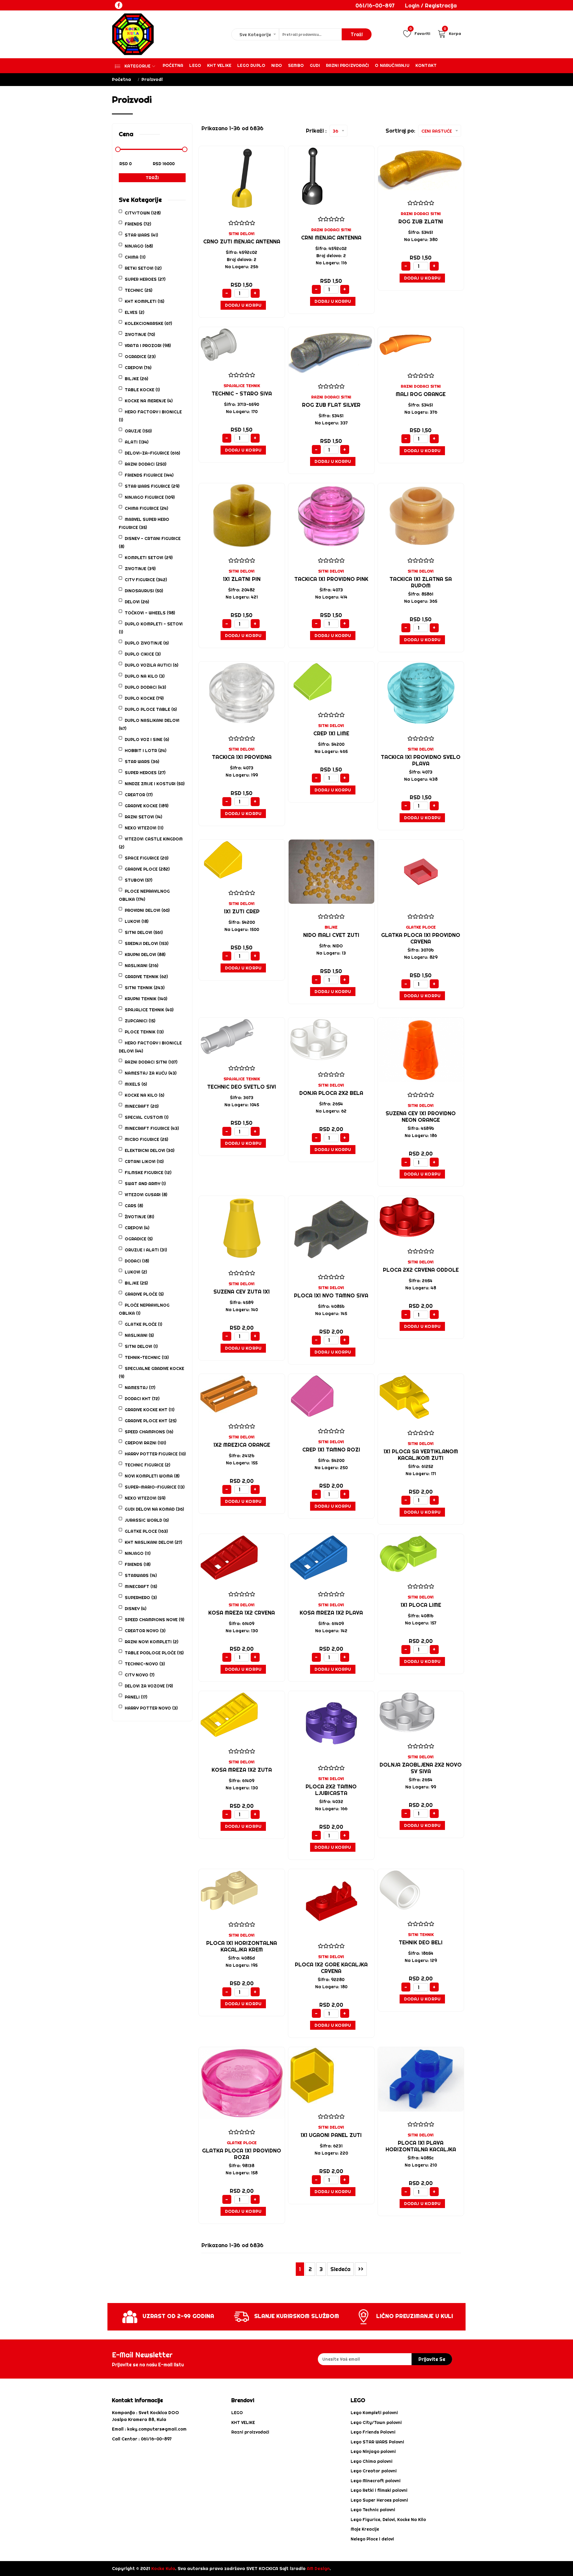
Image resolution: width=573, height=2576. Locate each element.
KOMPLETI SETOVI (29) (149, 558)
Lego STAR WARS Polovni (377, 2442)
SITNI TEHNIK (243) (145, 988)
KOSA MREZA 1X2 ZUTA (242, 1770)
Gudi (315, 65)
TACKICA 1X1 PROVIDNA (242, 757)
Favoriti (420, 33)
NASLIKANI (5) (139, 1335)
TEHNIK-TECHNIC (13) (147, 1357)
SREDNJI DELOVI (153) (147, 943)
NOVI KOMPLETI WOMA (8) (152, 1476)
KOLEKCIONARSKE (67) (148, 323)
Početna (173, 65)
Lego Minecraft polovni (376, 2481)
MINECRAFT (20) (142, 1106)
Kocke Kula (163, 2568)
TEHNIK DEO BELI (421, 1942)
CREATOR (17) (139, 795)
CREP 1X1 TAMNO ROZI (331, 1450)
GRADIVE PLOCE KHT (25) (151, 1421)
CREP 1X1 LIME (331, 733)
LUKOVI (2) (136, 1272)
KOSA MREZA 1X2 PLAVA (331, 1613)
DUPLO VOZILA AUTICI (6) (151, 665)
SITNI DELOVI (242, 234)
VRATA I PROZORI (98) (148, 346)
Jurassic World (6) (147, 1520)
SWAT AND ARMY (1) (145, 1184)
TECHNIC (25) (138, 290)
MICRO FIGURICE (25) (146, 1139)
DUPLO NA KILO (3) (145, 676)
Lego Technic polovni (373, 2510)
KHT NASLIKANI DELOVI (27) (153, 1542)
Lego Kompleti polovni (374, 2413)
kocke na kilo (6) (144, 1095)
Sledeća (340, 2269)
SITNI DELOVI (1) (141, 1346)
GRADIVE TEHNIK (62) (146, 977)
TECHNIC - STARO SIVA (242, 393)
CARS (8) (134, 1206)
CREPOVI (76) (138, 368)
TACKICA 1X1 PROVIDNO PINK (331, 579)
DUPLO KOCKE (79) (144, 698)
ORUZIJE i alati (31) (146, 1250)
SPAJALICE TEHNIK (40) (149, 1010)
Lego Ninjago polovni (373, 2451)
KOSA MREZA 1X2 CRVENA (242, 1613)
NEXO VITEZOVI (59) (145, 1498)
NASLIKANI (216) (141, 966)
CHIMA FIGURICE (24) (146, 508)
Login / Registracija (431, 6)
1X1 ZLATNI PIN (242, 579)
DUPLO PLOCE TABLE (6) (151, 709)
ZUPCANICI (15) (140, 1021)
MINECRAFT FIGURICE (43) (152, 1128)
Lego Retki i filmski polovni (379, 2490)
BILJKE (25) (136, 1283)
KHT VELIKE (219, 65)
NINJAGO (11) (138, 1553)
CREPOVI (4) (137, 1228)
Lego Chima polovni (372, 2461)
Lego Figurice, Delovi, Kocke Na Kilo (388, 2520)
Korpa (452, 33)
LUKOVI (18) (137, 921)
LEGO (237, 2413)
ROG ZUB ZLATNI (421, 221)
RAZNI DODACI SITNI (331, 230)
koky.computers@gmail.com (157, 2429)
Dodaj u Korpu (243, 305)
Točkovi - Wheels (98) (150, 613)
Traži (152, 178)
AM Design (318, 2568)
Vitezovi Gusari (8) (146, 1195)
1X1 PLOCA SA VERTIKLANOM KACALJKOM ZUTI (421, 1455)
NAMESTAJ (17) (140, 1388)
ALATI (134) (137, 442)
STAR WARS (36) (142, 762)
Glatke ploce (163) (146, 1531)
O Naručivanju (392, 65)
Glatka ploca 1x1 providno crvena (421, 938)
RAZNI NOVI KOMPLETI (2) (151, 1642)
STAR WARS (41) (141, 235)
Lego (195, 65)
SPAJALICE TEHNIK (242, 386)
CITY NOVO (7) (140, 1675)
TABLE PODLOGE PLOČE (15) (154, 1653)
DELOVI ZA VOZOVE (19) (149, 1686)
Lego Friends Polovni (373, 2432)
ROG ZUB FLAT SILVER (331, 405)
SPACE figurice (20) (147, 858)
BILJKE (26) (136, 379)
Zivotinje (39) (140, 569)
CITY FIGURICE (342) (146, 580)
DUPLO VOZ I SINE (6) (147, 739)
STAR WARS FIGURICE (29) (152, 486)
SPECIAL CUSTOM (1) (147, 1117)
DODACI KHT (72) (142, 1399)
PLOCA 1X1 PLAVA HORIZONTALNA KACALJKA (421, 2146)
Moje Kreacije (365, 2529)
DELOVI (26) (137, 602)
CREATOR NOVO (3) (145, 1631)
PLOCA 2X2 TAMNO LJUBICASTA (331, 1790)
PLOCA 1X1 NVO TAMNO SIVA (331, 1295)
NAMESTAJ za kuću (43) (151, 1073)
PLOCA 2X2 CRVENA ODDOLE (421, 1270)
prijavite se (432, 2359)
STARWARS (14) (141, 1575)
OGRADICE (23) (140, 357)
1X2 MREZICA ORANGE (242, 1445)
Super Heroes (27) (145, 773)
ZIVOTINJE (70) (140, 335)
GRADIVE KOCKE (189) (147, 806)
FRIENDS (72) (138, 224)
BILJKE (331, 927)
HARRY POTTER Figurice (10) (155, 1454)
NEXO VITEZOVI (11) (144, 828)
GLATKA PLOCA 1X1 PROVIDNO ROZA (242, 2154)
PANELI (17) (136, 1697)
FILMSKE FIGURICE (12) (148, 1173)
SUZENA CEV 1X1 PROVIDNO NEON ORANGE (421, 1117)
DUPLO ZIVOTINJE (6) (147, 643)
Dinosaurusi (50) (144, 591)
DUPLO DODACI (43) (145, 687)
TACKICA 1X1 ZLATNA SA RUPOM (421, 582)
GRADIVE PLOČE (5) (144, 1294)
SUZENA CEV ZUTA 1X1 (242, 1292)
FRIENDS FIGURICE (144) (149, 475)
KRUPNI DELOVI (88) (145, 955)
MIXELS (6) (136, 1084)
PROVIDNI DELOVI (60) (147, 910)
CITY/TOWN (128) (143, 213)
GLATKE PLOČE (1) (143, 1324)
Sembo (296, 65)
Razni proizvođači (347, 65)
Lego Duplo (251, 65)
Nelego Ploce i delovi (372, 2539)
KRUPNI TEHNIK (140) (146, 999)
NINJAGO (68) (139, 246)
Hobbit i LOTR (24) (145, 751)
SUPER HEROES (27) (145, 279)
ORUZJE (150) (138, 431)
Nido (277, 65)
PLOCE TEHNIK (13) (144, 1032)
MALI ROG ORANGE (421, 394)
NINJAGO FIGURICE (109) (150, 497)
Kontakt (426, 65)
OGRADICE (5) (139, 1239)
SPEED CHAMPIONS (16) (149, 1432)
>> (361, 2269)
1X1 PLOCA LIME (421, 1605)
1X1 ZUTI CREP (242, 911)
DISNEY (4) (135, 1609)
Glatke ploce (421, 927)
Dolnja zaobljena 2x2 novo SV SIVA (421, 1768)
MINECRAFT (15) (141, 1587)
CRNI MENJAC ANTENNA (331, 238)
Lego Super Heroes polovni (379, 2500)
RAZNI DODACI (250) (145, 464)
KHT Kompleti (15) (144, 301)
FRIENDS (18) (138, 1564)
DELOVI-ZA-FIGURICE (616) (152, 453)
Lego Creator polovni (374, 2471)
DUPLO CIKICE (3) (143, 654)
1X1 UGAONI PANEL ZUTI (331, 2135)
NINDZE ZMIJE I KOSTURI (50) (155, 784)
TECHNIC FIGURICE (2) (147, 1465)
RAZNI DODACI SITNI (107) (151, 1062)
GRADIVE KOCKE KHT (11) (150, 1410)
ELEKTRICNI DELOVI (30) (150, 1150)
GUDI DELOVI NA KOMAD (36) (154, 1509)
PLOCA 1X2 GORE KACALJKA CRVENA (331, 1968)
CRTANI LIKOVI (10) (144, 1162)
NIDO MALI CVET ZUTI (331, 935)
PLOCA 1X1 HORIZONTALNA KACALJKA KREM (242, 1946)
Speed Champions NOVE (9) (154, 1620)
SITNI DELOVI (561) (144, 932)
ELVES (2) (134, 312)
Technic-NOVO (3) (145, 1664)
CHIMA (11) (135, 257)
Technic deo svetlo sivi (242, 1087)
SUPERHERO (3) (141, 1598)
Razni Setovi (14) (143, 817)
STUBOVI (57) (138, 880)
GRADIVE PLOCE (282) (147, 869)
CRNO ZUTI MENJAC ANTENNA (242, 241)
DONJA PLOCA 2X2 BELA (331, 1093)
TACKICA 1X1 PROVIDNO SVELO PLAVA (421, 760)
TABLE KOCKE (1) (142, 390)
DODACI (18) (137, 1261)
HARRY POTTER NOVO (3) (151, 1708)
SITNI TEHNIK (421, 1934)
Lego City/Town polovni (376, 2422)
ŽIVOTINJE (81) (139, 1217)
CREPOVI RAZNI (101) (145, 1443)
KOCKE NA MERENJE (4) (149, 401)
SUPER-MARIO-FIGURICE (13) (155, 1487)
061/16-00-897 (375, 6)
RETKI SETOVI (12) (143, 268)
